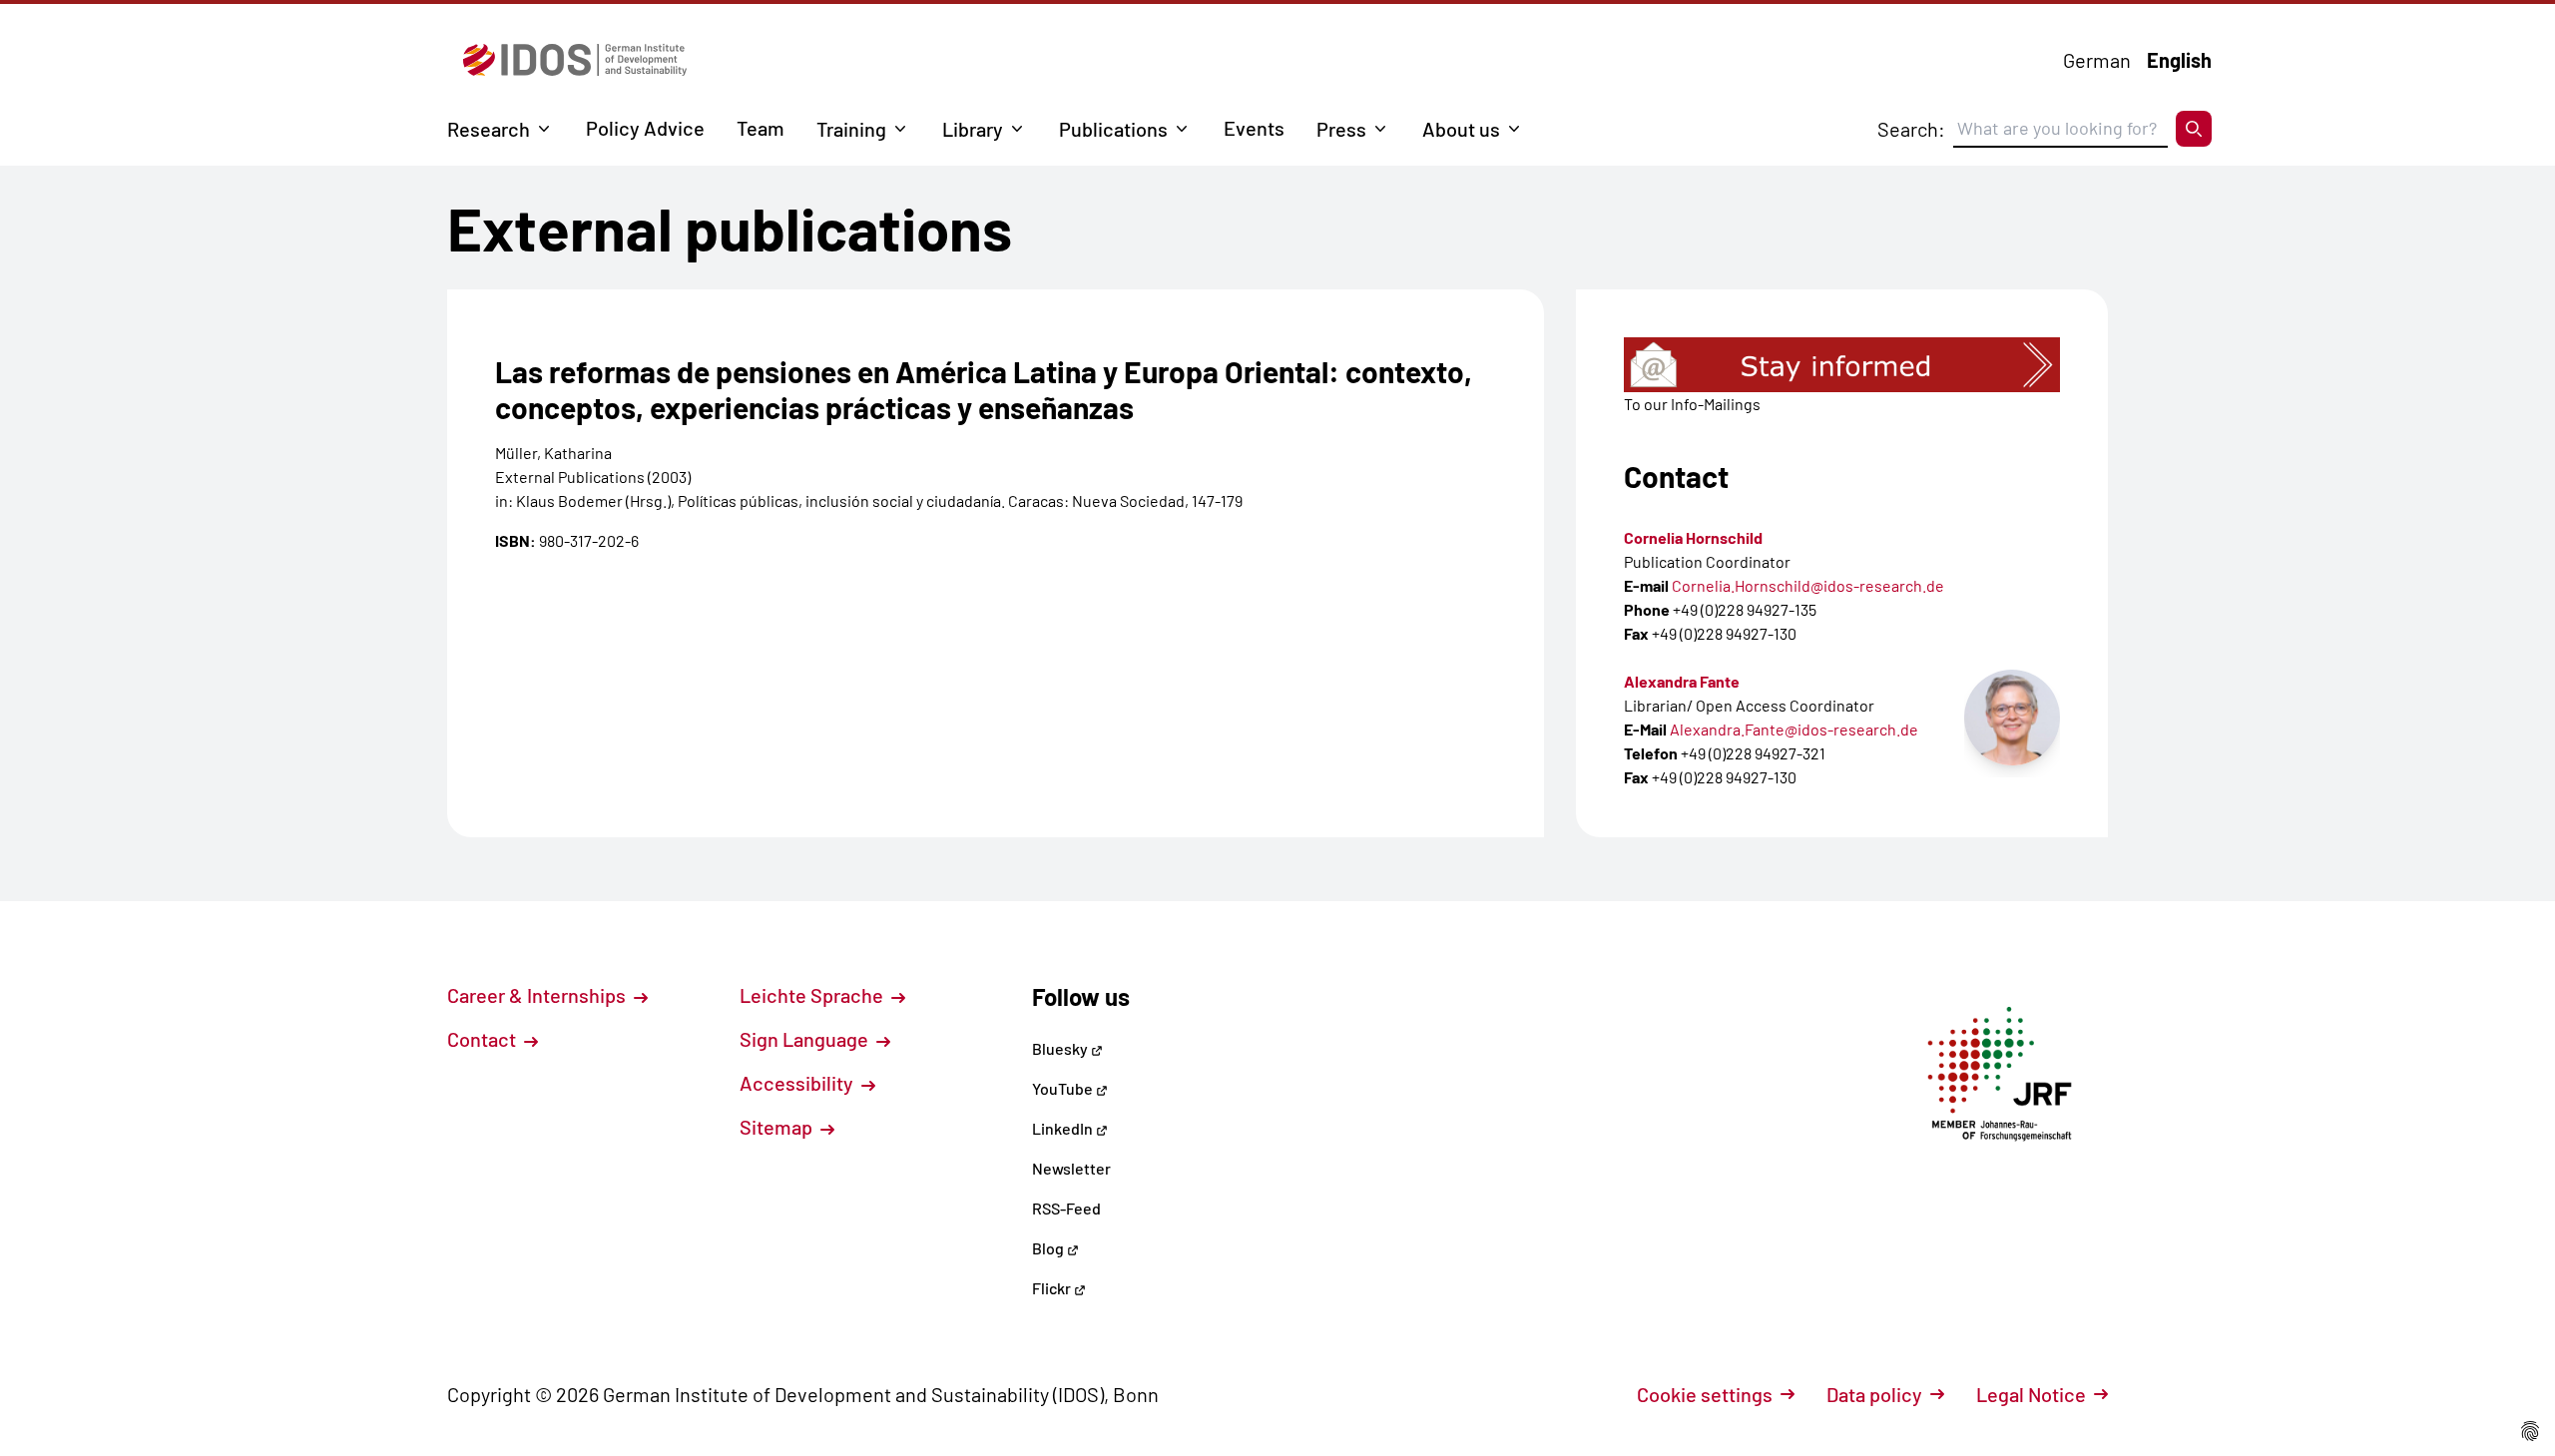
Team (761, 128)
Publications (1113, 129)
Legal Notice (2031, 1394)
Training (851, 129)
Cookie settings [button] (1705, 1394)
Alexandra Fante (1682, 681)
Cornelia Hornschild (1693, 537)
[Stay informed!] (1842, 365)
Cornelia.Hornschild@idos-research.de (1808, 585)
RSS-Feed (1066, 1208)
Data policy (1874, 1394)
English (2179, 60)
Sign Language (806, 1039)
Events (1254, 128)
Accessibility (798, 1083)
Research (489, 129)
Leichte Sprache (813, 995)
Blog (1049, 1248)
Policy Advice (645, 128)
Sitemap (778, 1127)
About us (1461, 129)
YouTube (1064, 1088)
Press (1341, 129)
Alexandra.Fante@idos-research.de (1794, 729)
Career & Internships (538, 995)
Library (973, 129)
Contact (484, 1039)
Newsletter (1071, 1168)
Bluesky (1061, 1048)
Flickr (1053, 1288)
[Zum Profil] (2012, 718)
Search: (1911, 129)
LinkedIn (1064, 1128)
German (2097, 60)
